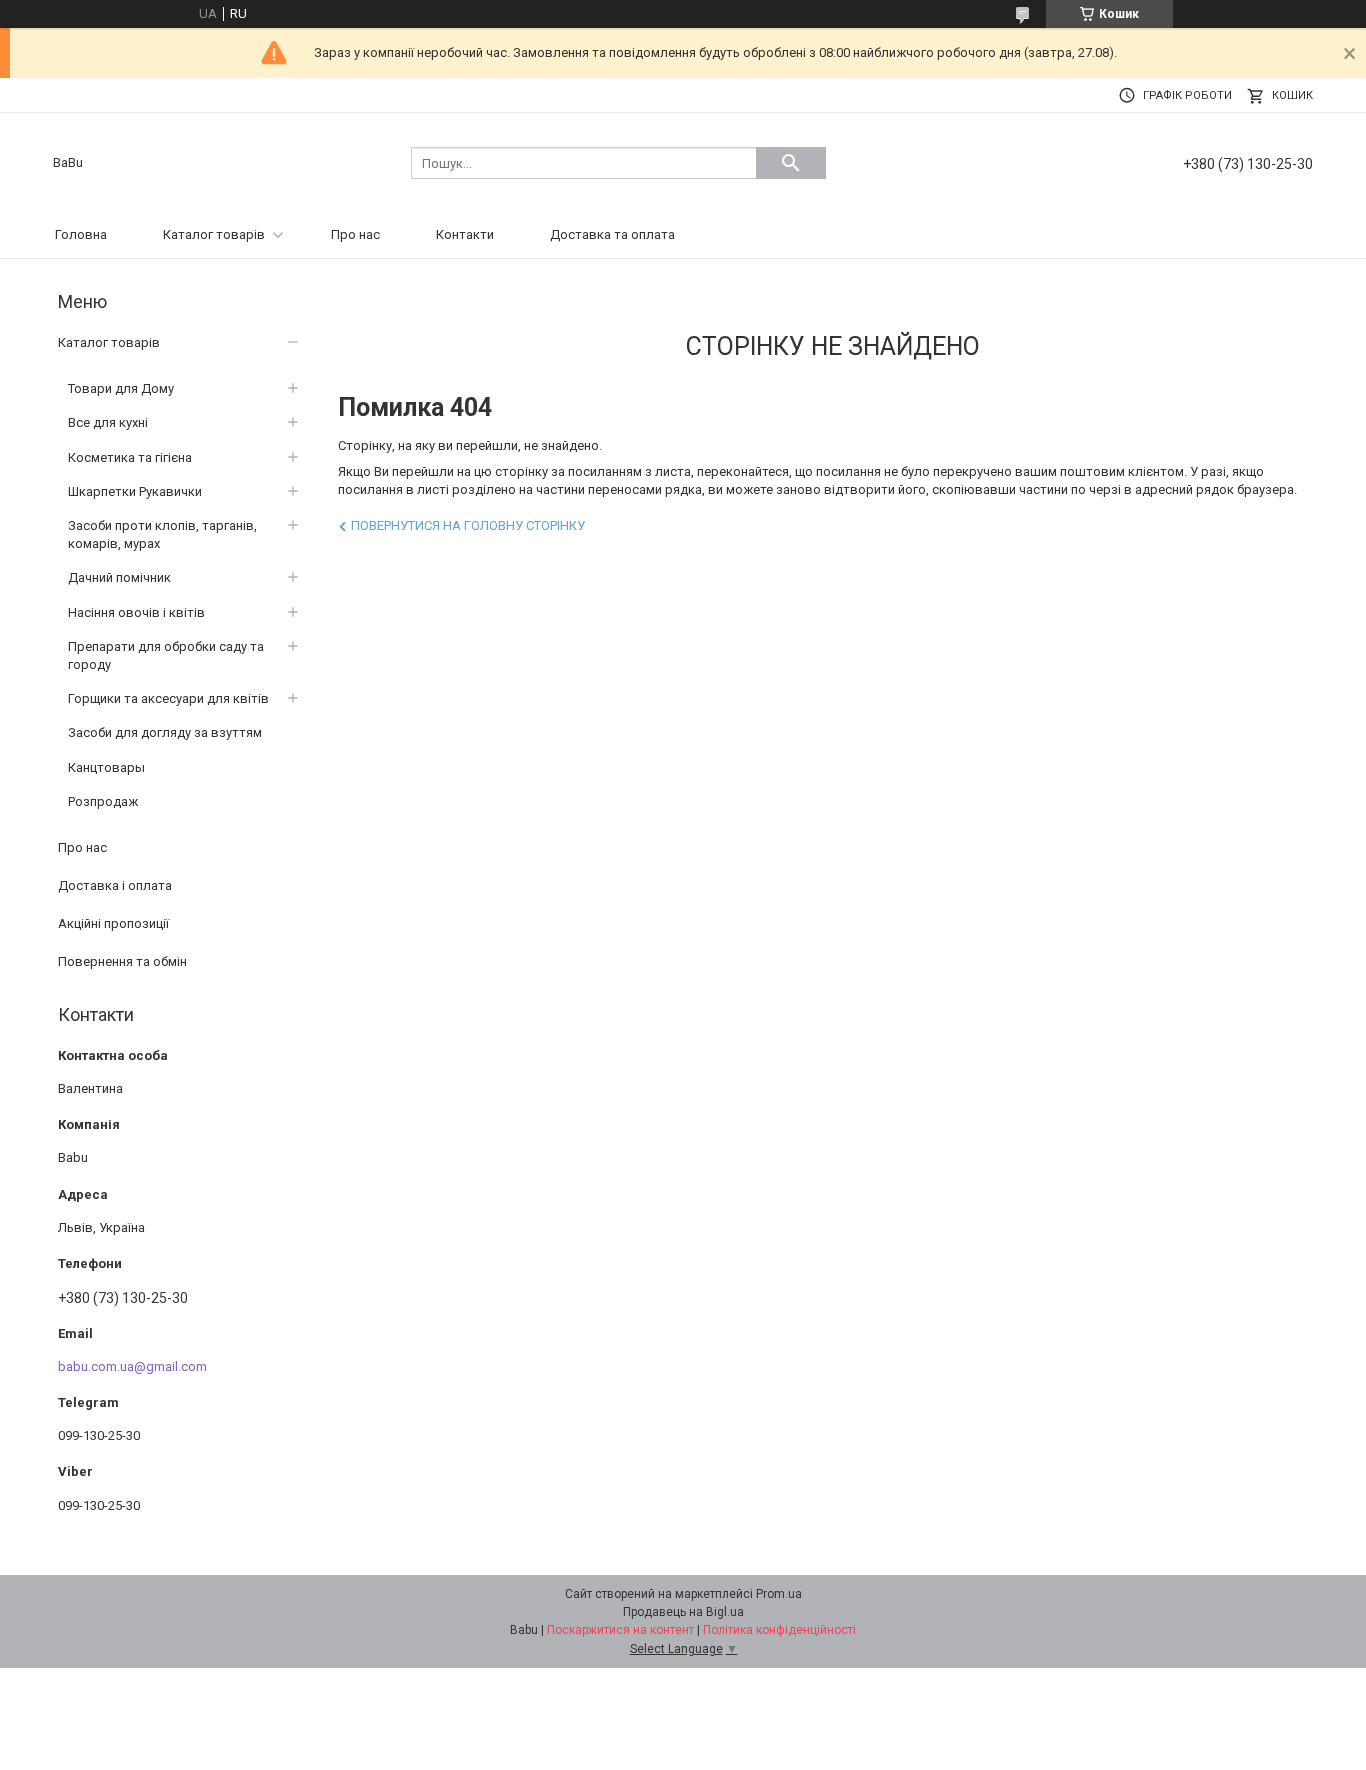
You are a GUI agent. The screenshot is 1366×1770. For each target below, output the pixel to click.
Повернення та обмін (122, 961)
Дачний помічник (119, 577)
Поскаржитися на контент (620, 1630)
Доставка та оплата (612, 234)
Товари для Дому (121, 388)
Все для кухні (108, 422)
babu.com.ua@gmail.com (132, 1366)
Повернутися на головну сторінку (468, 525)
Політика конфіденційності (779, 1630)
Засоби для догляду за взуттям (165, 732)
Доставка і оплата (115, 885)
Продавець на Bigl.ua (683, 1612)
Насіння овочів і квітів (136, 612)
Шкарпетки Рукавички (135, 491)
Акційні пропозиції (113, 923)
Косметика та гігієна (130, 457)
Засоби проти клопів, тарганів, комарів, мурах (162, 534)
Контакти (465, 234)
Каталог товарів (214, 234)
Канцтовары (106, 767)
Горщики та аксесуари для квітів (168, 698)
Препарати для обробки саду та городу (166, 655)
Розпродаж (103, 801)
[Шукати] (791, 163)
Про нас (355, 234)
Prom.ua (779, 1594)
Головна (81, 234)
